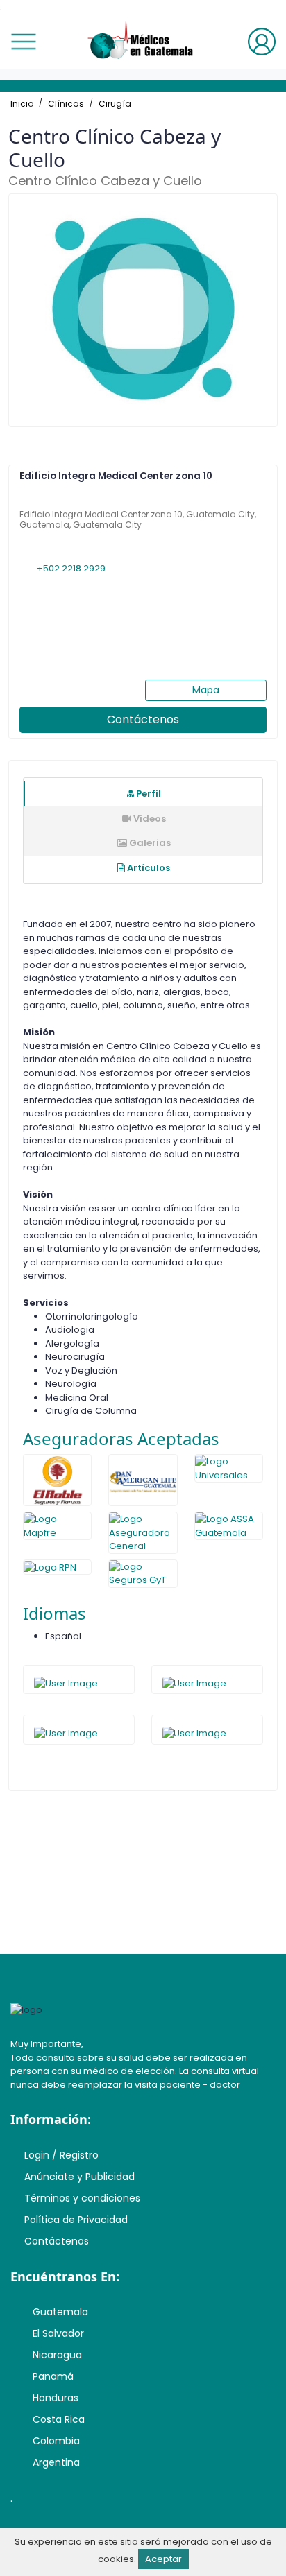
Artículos (148, 868)
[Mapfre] (57, 1526)
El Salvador (58, 2333)
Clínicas (66, 104)
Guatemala (60, 2312)
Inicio (22, 104)
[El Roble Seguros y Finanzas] (57, 1480)
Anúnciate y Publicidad (79, 2177)
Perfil (148, 794)
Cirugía (115, 104)
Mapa (206, 690)
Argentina (56, 2462)
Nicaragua (57, 2355)
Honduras (56, 2398)
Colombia (56, 2441)
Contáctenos (143, 719)
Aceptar (163, 2559)
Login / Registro (61, 2155)
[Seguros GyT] (143, 1574)
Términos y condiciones (82, 2198)
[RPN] (57, 1567)
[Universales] (229, 1468)
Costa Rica (59, 2419)
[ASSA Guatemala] (229, 1526)
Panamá (53, 2376)
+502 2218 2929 (70, 568)
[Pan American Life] (143, 1480)
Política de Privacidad (76, 2220)
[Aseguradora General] (143, 1533)
